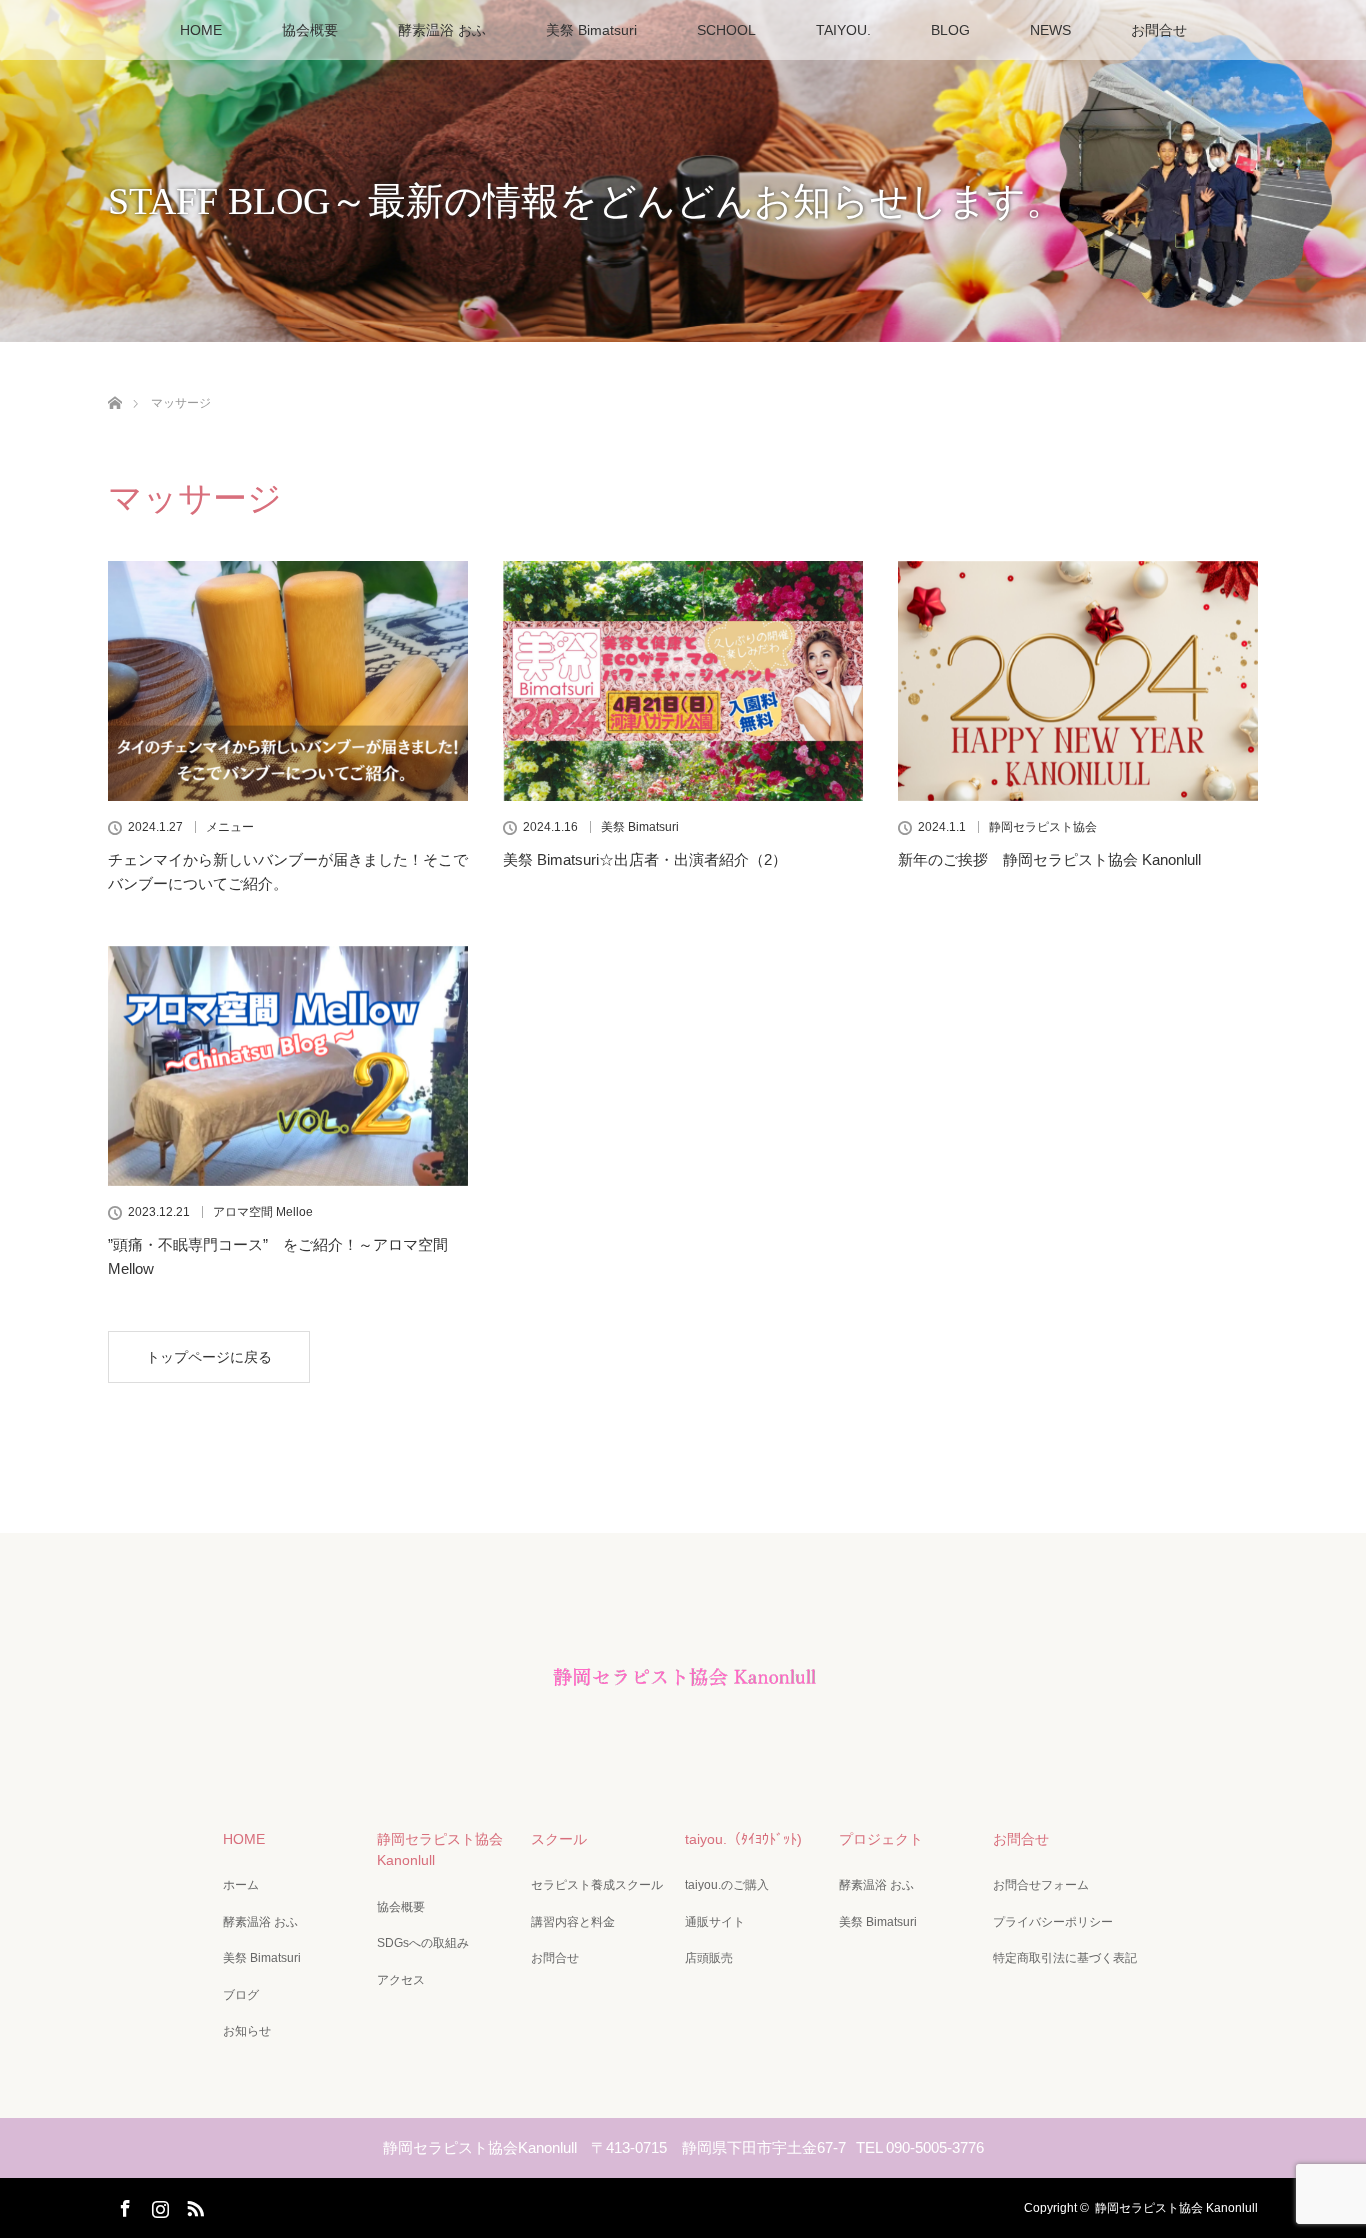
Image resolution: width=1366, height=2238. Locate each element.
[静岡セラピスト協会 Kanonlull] (683, 1739)
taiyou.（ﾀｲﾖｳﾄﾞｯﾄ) (743, 1839)
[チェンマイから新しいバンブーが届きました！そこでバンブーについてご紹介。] (288, 681)
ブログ (241, 1995)
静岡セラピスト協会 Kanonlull (440, 1850)
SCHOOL (726, 30)
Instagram (158, 2205)
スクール (559, 1839)
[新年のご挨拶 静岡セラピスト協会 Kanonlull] (1078, 681)
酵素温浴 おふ (442, 30)
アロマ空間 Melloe (263, 1212)
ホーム (241, 1885)
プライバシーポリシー (1053, 1922)
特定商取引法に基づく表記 (1065, 1958)
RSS (193, 2205)
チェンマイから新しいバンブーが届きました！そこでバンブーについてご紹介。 (288, 871)
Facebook (123, 2205)
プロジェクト (881, 1839)
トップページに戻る (209, 1357)
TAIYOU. (843, 30)
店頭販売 (709, 1958)
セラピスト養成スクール (597, 1885)
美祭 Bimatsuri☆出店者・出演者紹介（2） (645, 859)
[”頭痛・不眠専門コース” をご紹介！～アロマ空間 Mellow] (288, 1066)
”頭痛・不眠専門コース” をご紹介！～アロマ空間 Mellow (278, 1256)
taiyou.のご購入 (727, 1885)
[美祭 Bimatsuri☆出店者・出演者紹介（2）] (683, 681)
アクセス (401, 1980)
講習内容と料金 (573, 1922)
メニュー (230, 827)
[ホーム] (114, 379)
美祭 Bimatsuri (591, 30)
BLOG (950, 30)
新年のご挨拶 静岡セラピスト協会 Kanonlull (1049, 859)
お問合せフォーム (1041, 1885)
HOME (201, 30)
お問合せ (1159, 30)
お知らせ (247, 2031)
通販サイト (715, 1922)
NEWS (1050, 30)
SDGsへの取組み (423, 1943)
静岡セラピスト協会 (1043, 827)
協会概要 (310, 30)
